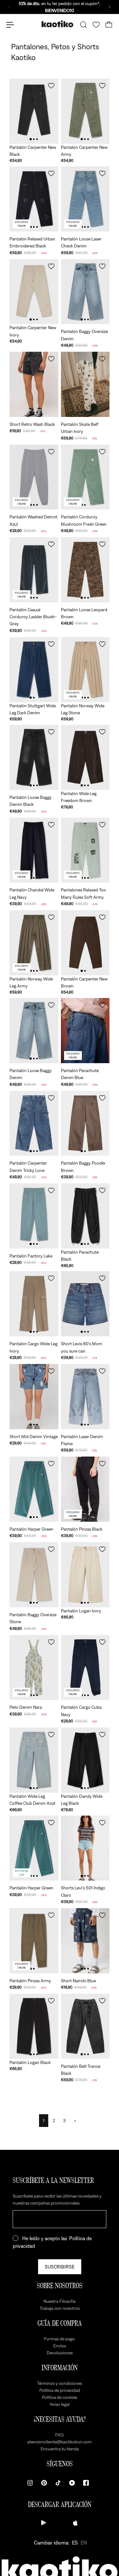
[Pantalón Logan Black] (34, 2026)
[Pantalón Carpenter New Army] (85, 111)
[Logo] (57, 25)
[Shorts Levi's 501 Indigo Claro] (85, 1848)
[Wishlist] (96, 25)
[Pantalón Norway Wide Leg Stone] (85, 670)
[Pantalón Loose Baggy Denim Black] (34, 757)
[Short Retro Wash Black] (34, 384)
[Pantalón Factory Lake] (34, 1216)
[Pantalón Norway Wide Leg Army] (34, 943)
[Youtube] (72, 2483)
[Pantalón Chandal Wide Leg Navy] (34, 850)
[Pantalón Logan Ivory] (85, 1575)
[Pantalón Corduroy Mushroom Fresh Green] (85, 477)
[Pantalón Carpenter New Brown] (85, 943)
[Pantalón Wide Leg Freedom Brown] (85, 757)
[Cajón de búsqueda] (83, 25)
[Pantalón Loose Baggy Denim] (34, 1031)
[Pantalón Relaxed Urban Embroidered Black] (34, 199)
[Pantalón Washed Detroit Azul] (34, 477)
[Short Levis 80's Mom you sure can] (85, 1304)
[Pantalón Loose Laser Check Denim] (85, 199)
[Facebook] (86, 2483)
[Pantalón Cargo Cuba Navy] (85, 1668)
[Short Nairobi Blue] (85, 1941)
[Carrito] (109, 25)
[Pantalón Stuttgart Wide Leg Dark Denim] (34, 670)
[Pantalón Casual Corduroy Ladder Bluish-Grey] (34, 570)
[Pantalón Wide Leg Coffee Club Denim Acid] (34, 1760)
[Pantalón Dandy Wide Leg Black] (85, 1760)
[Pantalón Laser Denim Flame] (85, 1397)
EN (84, 2543)
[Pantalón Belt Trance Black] (85, 2026)
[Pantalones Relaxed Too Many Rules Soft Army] (85, 850)
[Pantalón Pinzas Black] (85, 1489)
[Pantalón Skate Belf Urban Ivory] (85, 384)
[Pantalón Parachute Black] (85, 1216)
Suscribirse (60, 2267)
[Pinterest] (44, 2483)
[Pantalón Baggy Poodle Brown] (85, 1123)
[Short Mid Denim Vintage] (34, 1397)
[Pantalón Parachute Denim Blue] (85, 1031)
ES (75, 2543)
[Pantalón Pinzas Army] (34, 1941)
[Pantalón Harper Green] (34, 1489)
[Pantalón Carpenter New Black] (34, 111)
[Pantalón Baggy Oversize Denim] (85, 292)
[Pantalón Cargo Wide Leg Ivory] (34, 1304)
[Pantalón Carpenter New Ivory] (34, 292)
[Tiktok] (58, 2483)
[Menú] (10, 25)
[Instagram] (30, 2483)
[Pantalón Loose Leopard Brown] (85, 570)
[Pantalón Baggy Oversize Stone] (34, 1575)
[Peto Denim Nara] (34, 1668)
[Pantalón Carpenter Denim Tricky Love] (34, 1123)
